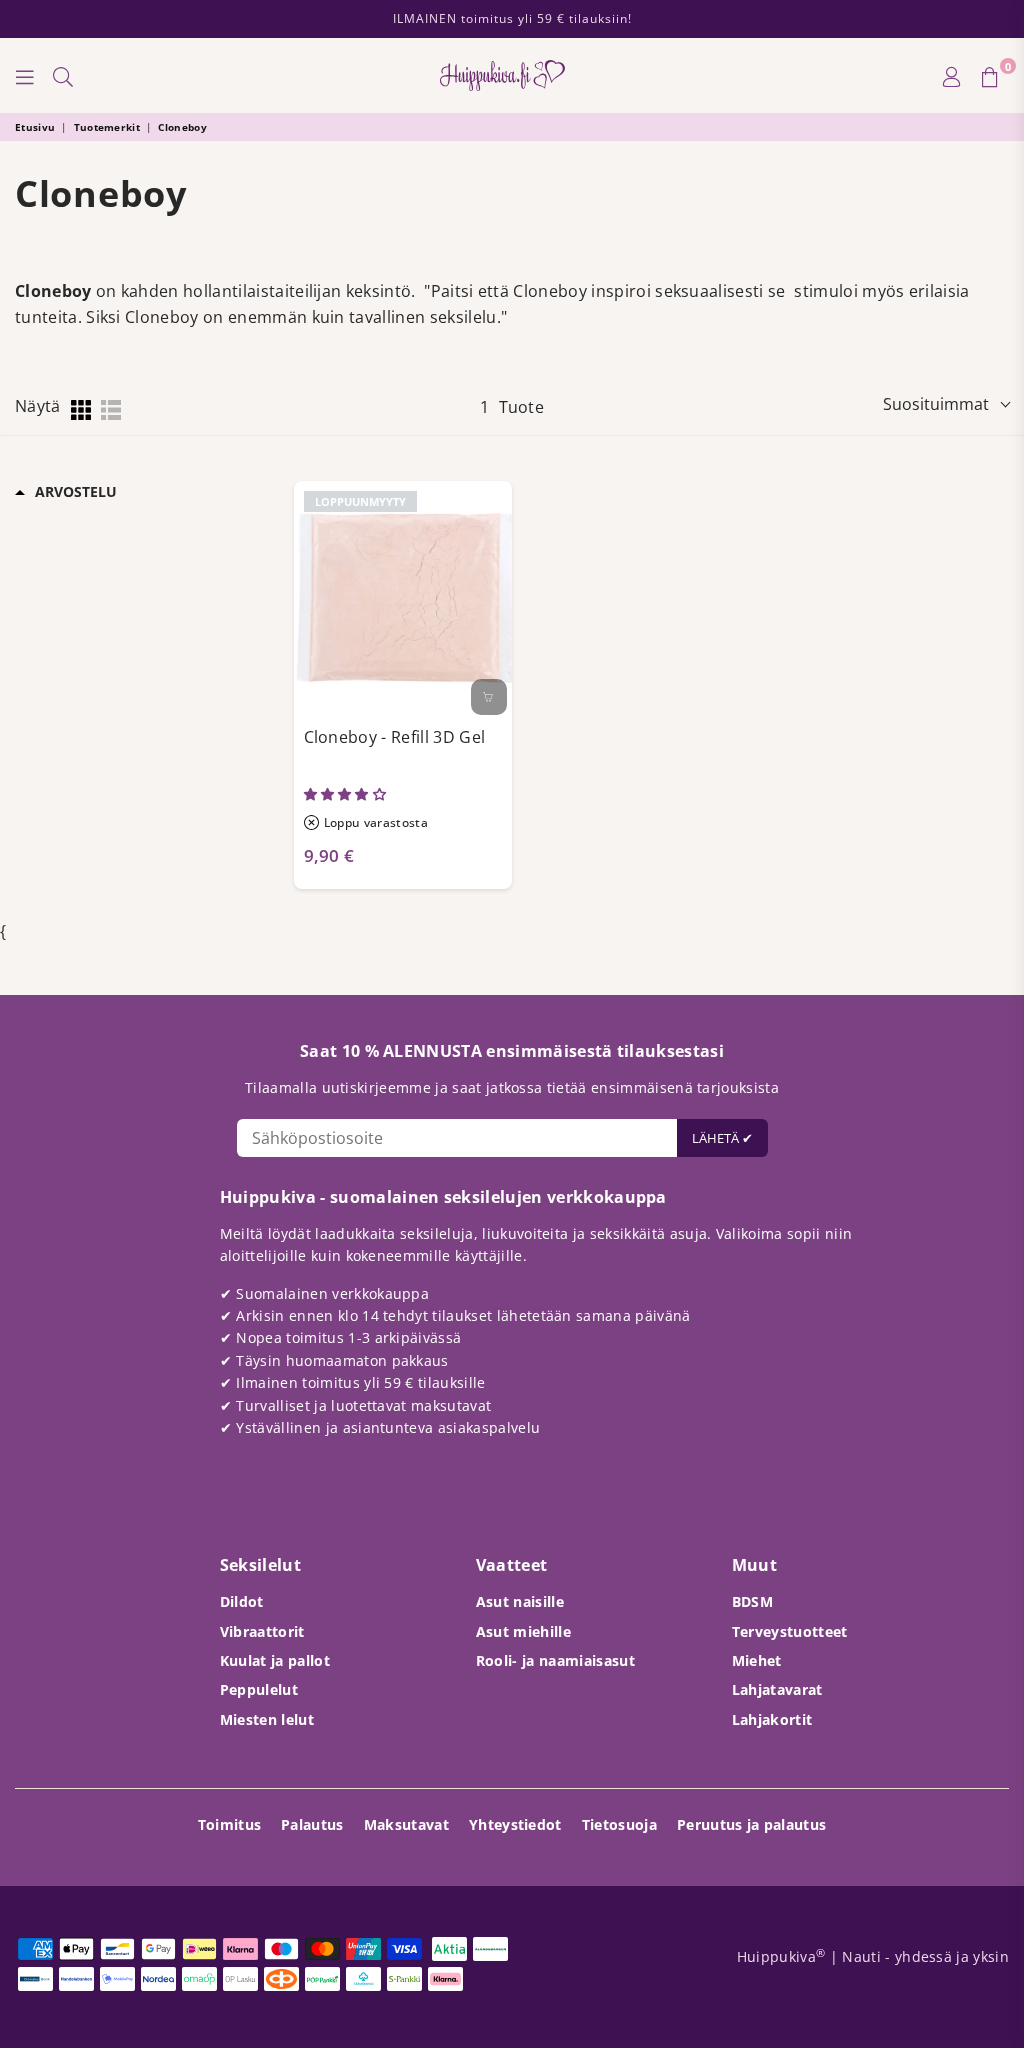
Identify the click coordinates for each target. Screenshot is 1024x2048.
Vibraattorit (262, 1631)
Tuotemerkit (107, 127)
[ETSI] (63, 76)
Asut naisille (520, 1601)
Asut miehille (523, 1631)
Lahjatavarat (777, 1689)
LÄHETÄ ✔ (722, 1138)
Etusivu (35, 127)
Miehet (757, 1660)
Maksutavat (406, 1824)
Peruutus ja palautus (751, 1824)
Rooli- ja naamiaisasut (555, 1660)
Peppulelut (259, 1689)
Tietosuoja (619, 1824)
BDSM (752, 1601)
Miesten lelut (267, 1719)
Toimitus (230, 1824)
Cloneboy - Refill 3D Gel (395, 737)
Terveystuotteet (790, 1631)
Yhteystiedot (515, 1824)
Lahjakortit (772, 1719)
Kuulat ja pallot (275, 1660)
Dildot (242, 1601)
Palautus (312, 1824)
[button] (347, 794)
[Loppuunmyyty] (489, 697)
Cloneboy (182, 127)
